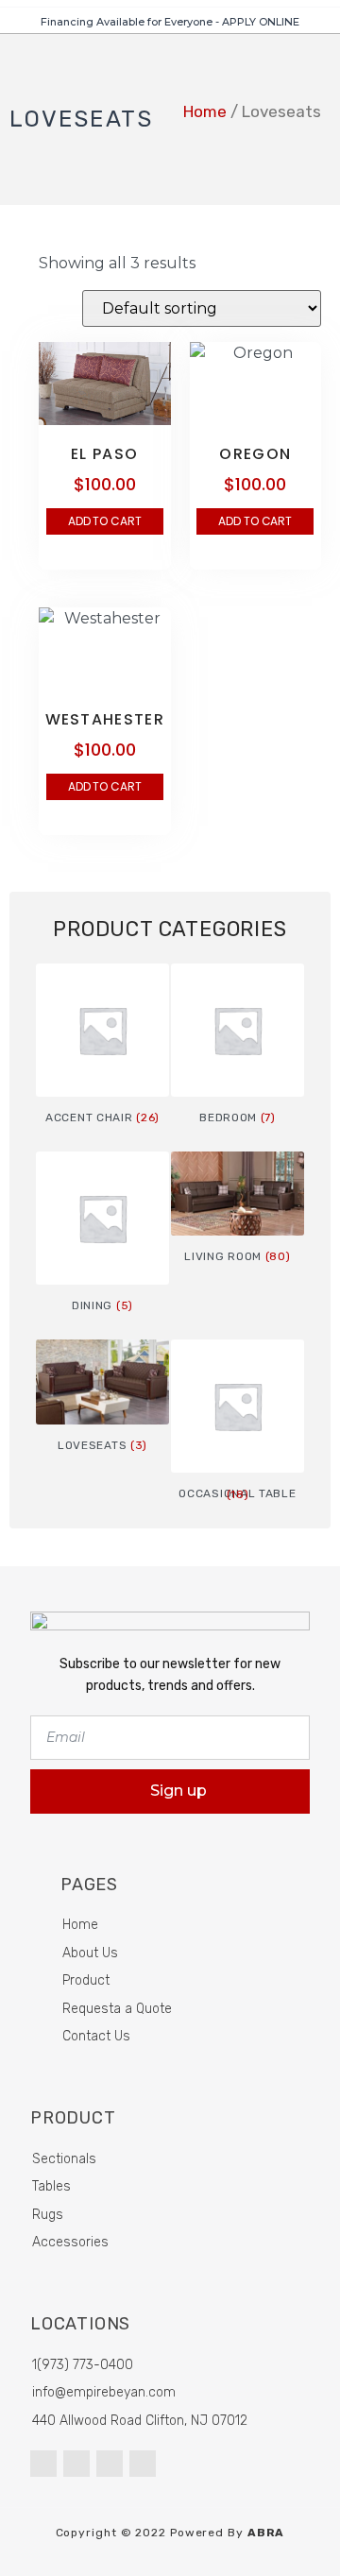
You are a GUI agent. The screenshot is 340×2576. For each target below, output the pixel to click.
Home (205, 111)
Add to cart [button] (105, 521)
